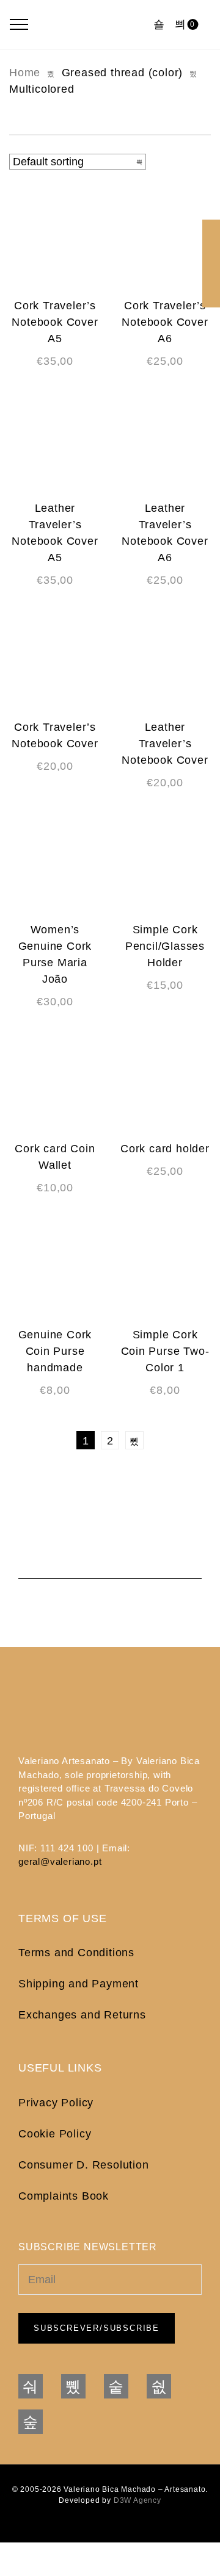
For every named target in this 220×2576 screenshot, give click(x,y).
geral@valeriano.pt (60, 1861)
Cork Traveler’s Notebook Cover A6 (165, 322)
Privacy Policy (56, 2103)
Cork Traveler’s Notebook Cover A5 (55, 322)
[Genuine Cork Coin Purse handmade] (55, 1269)
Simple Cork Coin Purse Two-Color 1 (165, 1351)
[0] (181, 24)
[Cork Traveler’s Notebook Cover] (55, 661)
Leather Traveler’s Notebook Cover (165, 744)
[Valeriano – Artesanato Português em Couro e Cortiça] (92, 24)
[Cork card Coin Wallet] (55, 1083)
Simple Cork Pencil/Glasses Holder (165, 946)
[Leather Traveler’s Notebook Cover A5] (55, 442)
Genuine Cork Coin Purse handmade (55, 1351)
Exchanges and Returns (82, 2015)
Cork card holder (165, 1149)
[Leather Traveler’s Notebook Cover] (165, 661)
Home (25, 73)
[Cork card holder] (165, 1083)
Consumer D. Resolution (84, 2165)
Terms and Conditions (76, 1953)
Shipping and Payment (79, 1984)
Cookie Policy (55, 2134)
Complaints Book (64, 2196)
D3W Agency (137, 2500)
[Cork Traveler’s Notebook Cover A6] (165, 240)
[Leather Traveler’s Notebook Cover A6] (165, 442)
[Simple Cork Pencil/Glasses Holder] (165, 864)
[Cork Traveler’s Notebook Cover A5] (55, 240)
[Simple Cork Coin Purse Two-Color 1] (165, 1269)
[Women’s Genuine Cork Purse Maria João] (55, 864)
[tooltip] (211, 228)
